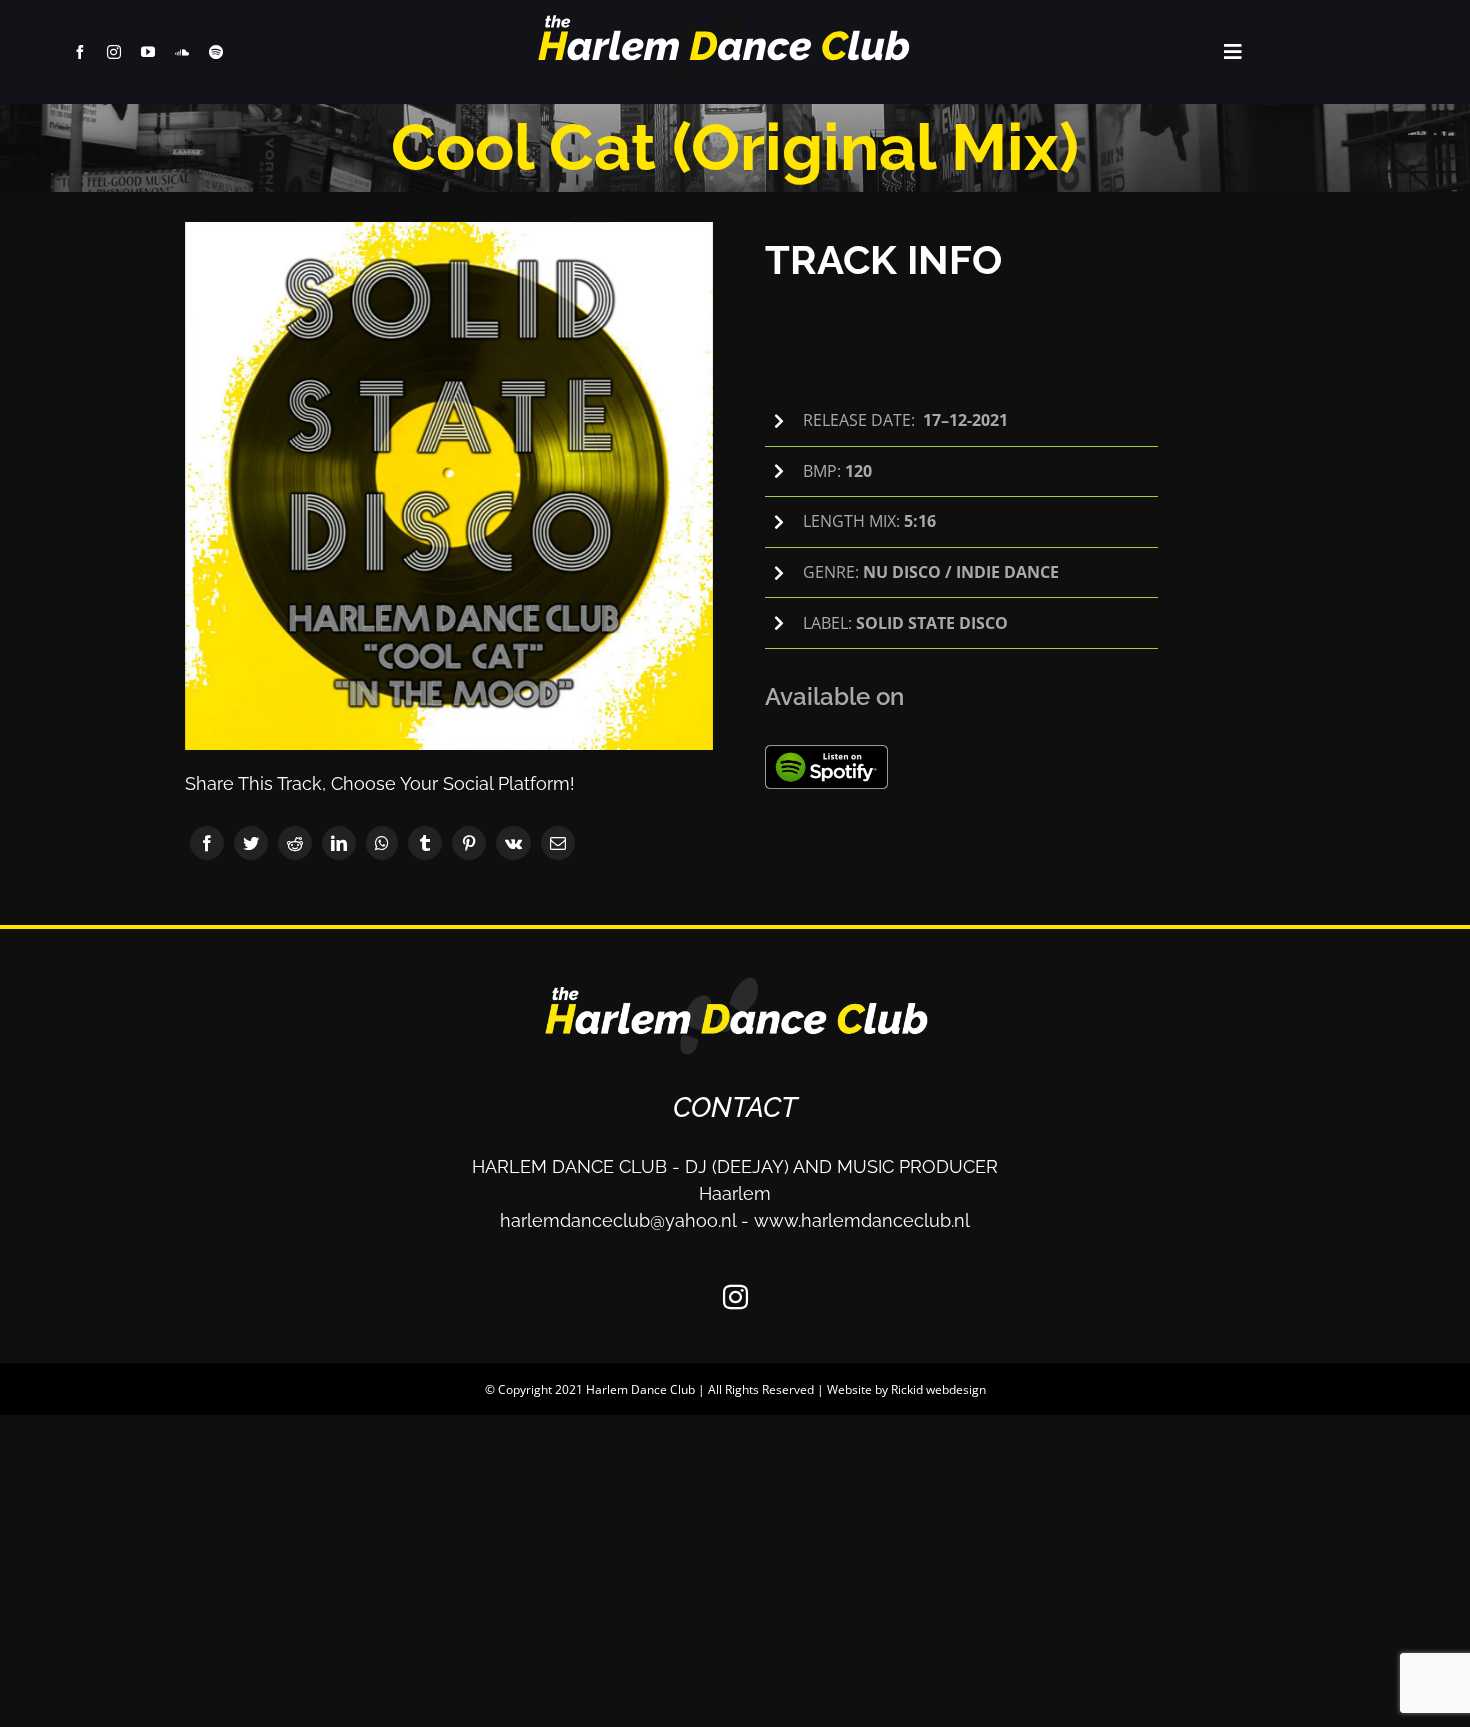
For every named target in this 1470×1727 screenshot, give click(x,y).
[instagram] (114, 52)
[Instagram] (735, 1296)
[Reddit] (295, 843)
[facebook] (80, 52)
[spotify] (216, 52)
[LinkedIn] (339, 843)
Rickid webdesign (938, 1389)
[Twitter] (251, 843)
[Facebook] (207, 843)
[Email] (558, 843)
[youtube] (148, 52)
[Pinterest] (469, 843)
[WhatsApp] (382, 843)
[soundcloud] (182, 52)
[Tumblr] (425, 843)
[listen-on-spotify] (826, 754)
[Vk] (513, 843)
